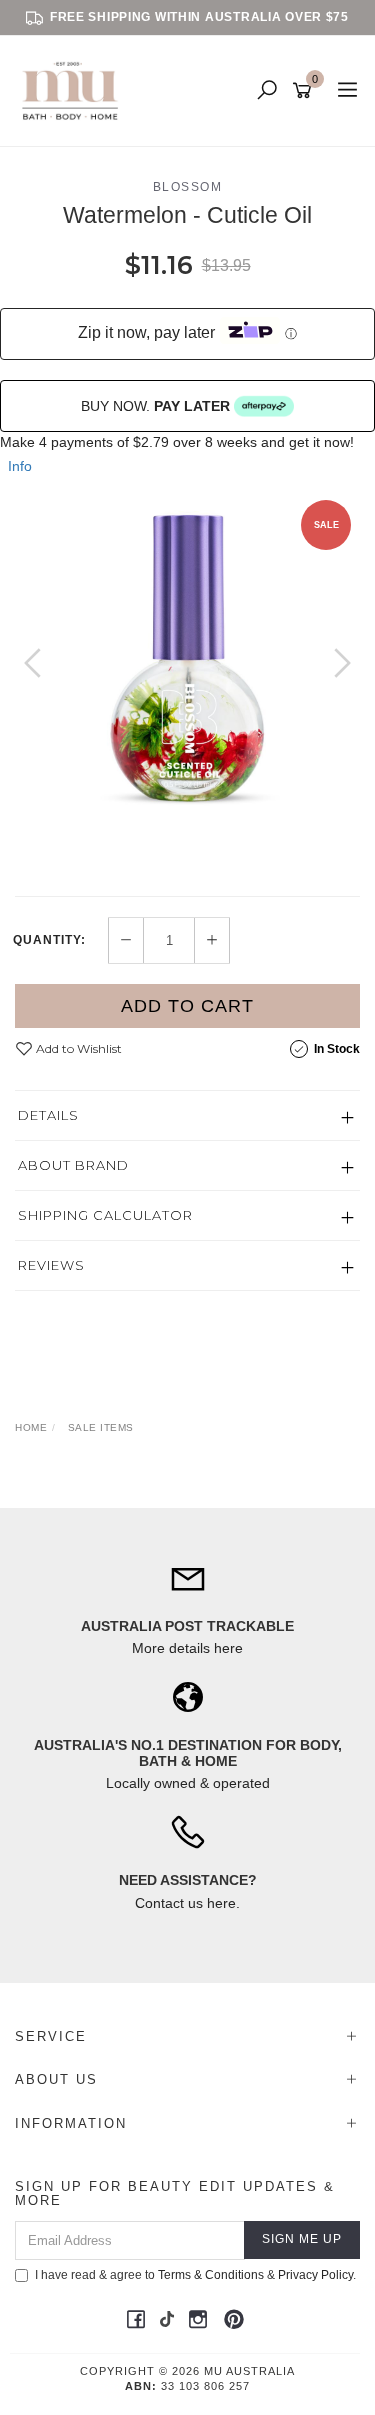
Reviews (51, 1265)
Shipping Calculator (105, 1215)
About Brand (73, 1165)
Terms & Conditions (211, 2275)
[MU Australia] (75, 90)
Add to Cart (187, 1006)
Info (20, 466)
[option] (187, 662)
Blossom (188, 187)
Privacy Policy (315, 2275)
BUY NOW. (155, 406)
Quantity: (49, 940)
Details (48, 1115)
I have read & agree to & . (195, 2275)
